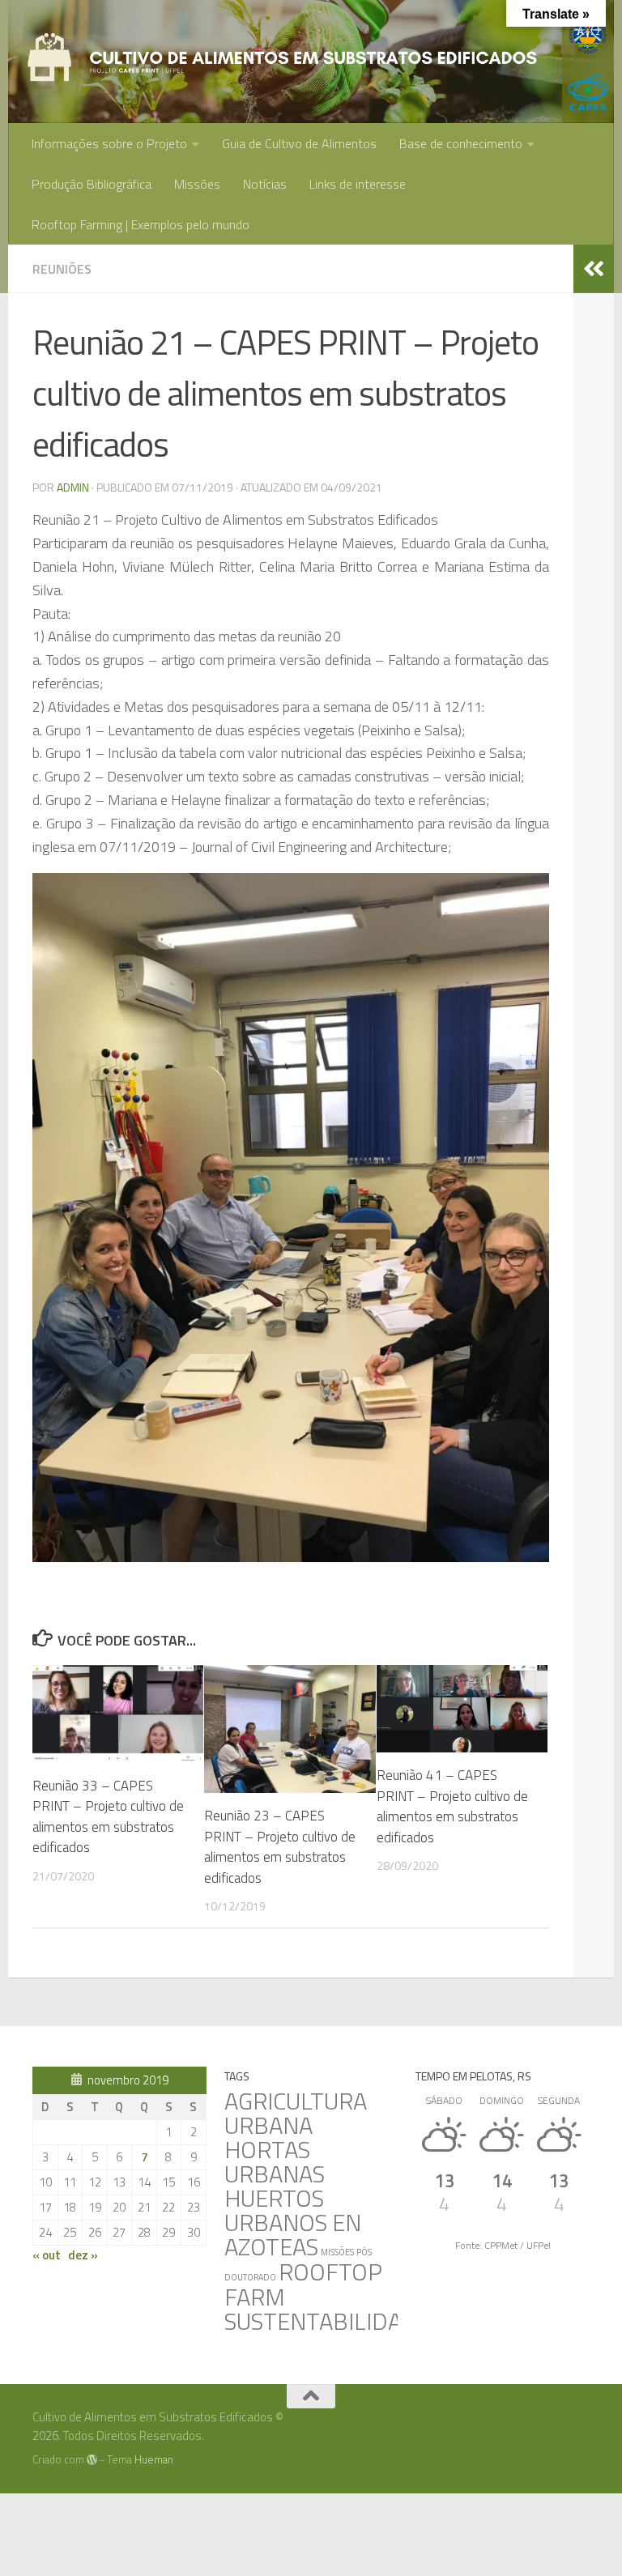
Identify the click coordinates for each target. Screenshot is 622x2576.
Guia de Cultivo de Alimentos (299, 143)
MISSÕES (337, 2252)
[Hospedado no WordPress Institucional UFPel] (92, 2460)
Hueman (154, 2459)
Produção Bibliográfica (92, 184)
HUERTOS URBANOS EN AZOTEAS (293, 2222)
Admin (73, 487)
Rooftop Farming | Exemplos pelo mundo (141, 224)
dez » (83, 2255)
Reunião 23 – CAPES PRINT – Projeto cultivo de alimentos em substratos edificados (280, 1847)
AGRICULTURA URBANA (296, 2113)
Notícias (265, 184)
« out (47, 2255)
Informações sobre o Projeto (109, 143)
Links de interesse (358, 184)
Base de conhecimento (461, 143)
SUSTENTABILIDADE (328, 2321)
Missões (197, 184)
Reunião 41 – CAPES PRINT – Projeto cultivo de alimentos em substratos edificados (452, 1806)
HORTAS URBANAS (275, 2161)
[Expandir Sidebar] (594, 269)
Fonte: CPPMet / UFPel (503, 2245)
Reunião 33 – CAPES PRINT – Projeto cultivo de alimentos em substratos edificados (108, 1817)
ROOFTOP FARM (303, 2284)
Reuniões (62, 269)
